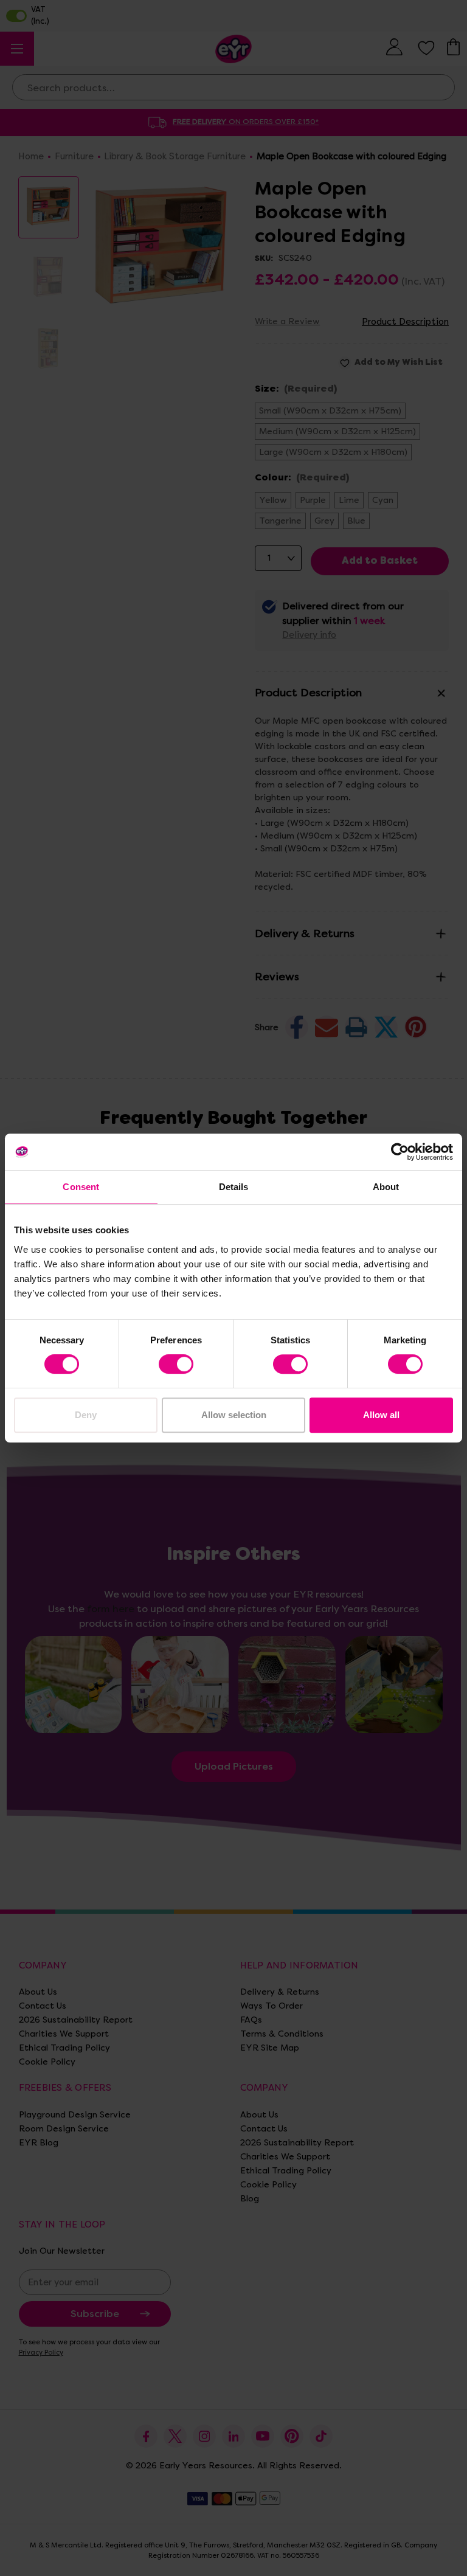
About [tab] (386, 1187)
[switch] (176, 1364)
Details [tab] (234, 1187)
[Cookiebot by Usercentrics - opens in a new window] (400, 1152)
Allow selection (234, 1415)
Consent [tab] (81, 1187)
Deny (86, 1415)
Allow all (381, 1415)
